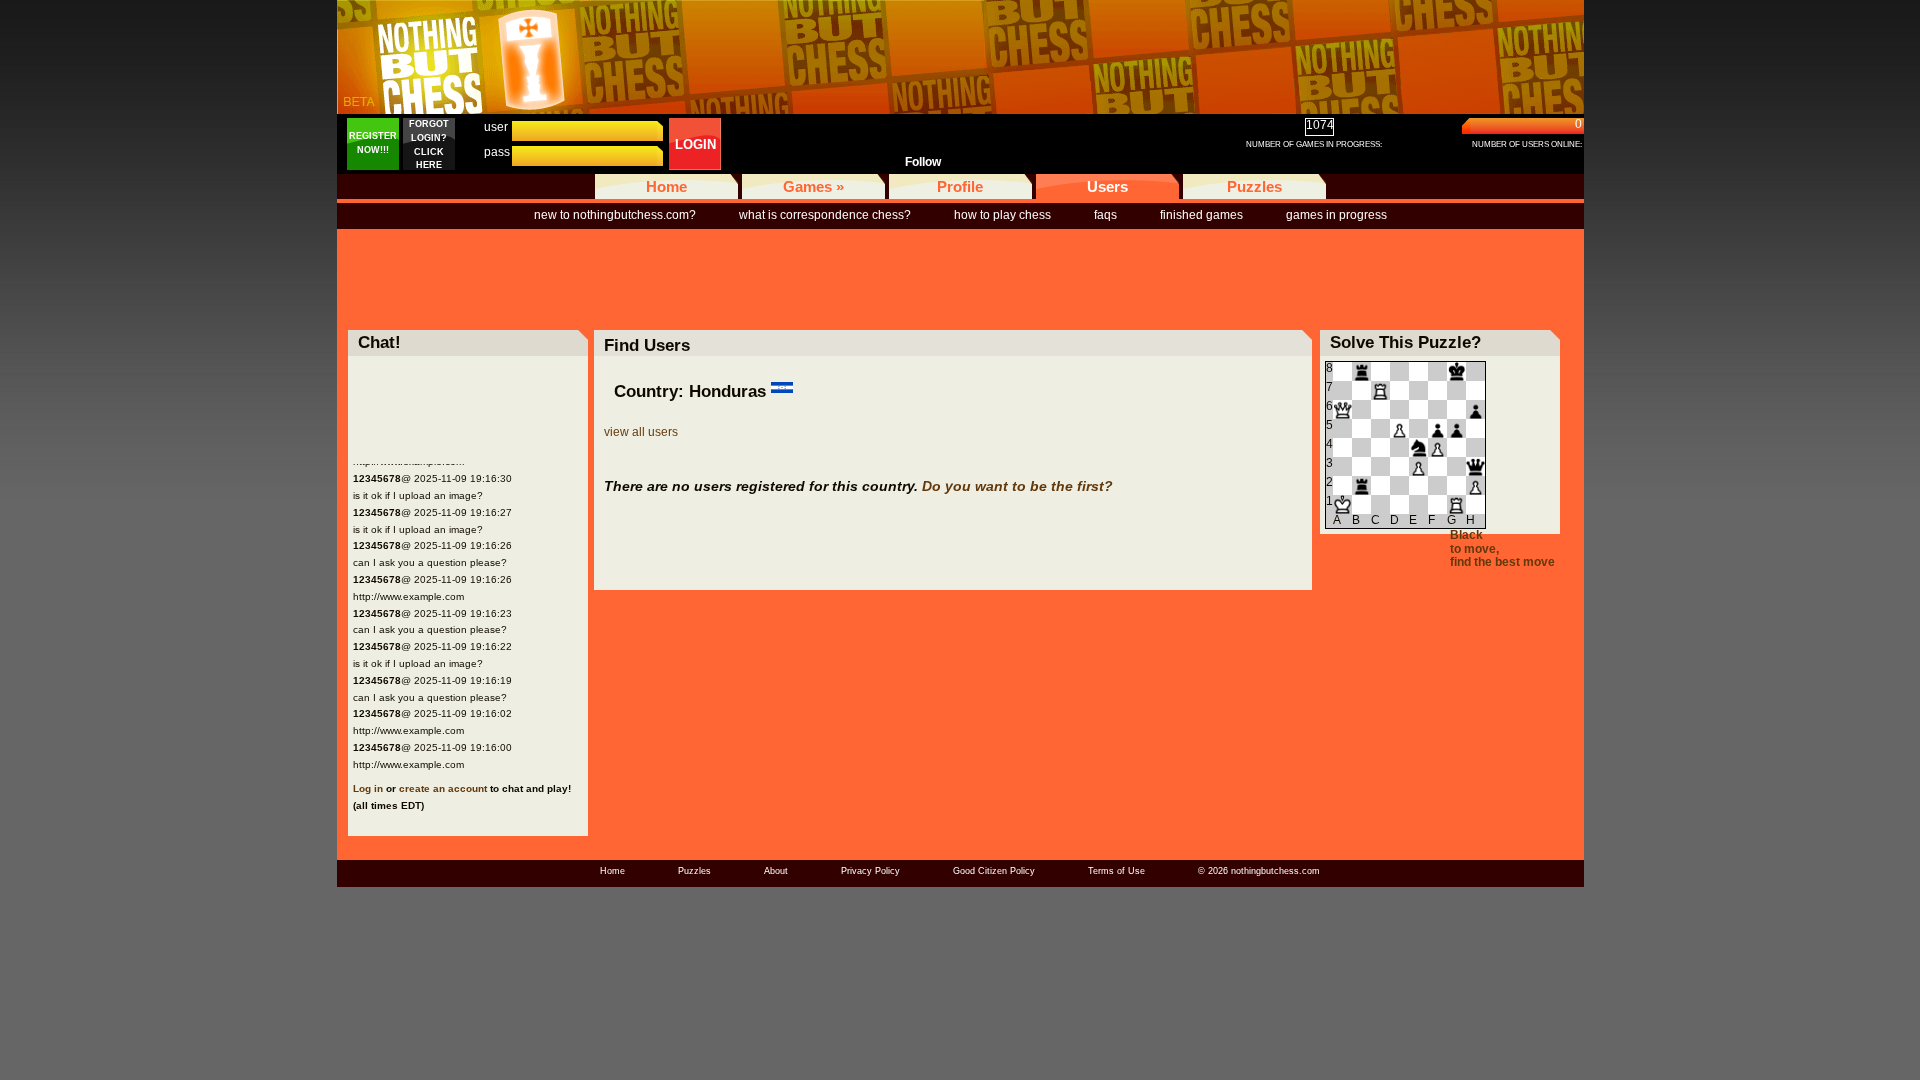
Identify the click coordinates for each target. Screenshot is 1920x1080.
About (776, 871)
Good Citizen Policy (994, 871)
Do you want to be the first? (1017, 486)
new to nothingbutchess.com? (615, 215)
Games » (813, 186)
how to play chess (1002, 215)
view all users (641, 432)
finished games (1201, 215)
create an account (443, 788)
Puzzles (1254, 186)
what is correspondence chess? (825, 215)
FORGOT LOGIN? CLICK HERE (429, 144)
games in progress (1336, 215)
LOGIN (695, 144)
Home (666, 186)
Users (1107, 186)
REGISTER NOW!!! (373, 143)
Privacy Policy (870, 871)
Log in (368, 788)
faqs (1105, 215)
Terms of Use (1116, 871)
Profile (960, 186)
